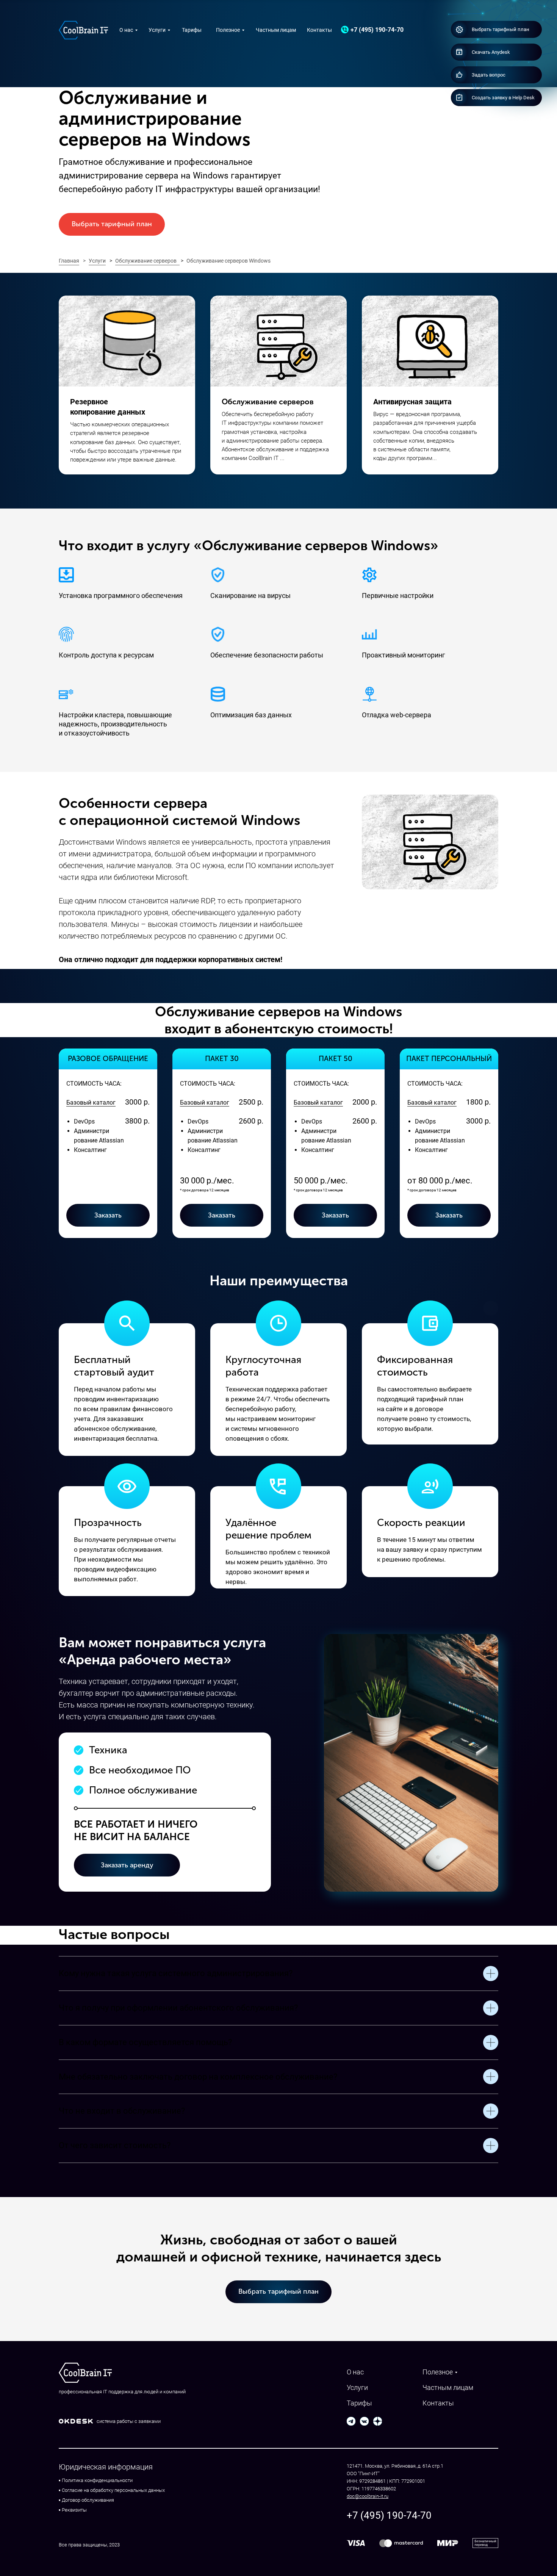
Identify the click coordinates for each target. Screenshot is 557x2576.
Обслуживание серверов (146, 261)
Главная (69, 261)
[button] (498, 75)
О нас (126, 30)
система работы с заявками (129, 2421)
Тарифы (192, 30)
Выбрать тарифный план (112, 224)
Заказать (108, 1215)
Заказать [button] (449, 1215)
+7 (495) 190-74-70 (377, 30)
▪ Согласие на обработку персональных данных (112, 2490)
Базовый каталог (91, 1103)
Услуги (157, 30)
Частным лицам (276, 30)
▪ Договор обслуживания (86, 2500)
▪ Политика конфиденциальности (96, 2480)
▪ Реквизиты (73, 2510)
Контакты (319, 30)
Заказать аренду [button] (127, 1865)
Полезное (228, 30)
